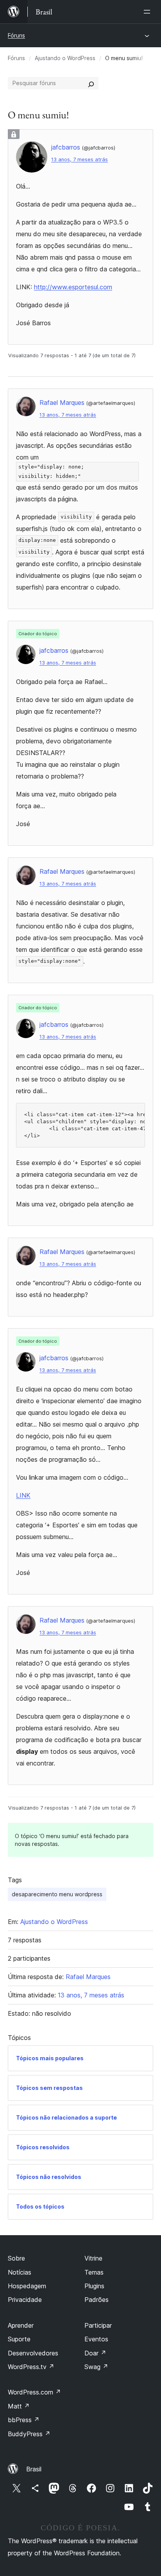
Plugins (94, 2286)
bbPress (24, 2420)
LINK (23, 1495)
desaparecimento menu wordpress (57, 1894)
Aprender (21, 2325)
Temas (94, 2272)
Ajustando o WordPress (65, 58)
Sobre (16, 2258)
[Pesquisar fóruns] (91, 83)
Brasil (34, 2469)
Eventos (96, 2339)
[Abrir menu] (148, 12)
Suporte (19, 2339)
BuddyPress (29, 2434)
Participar (98, 2325)
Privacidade (25, 2300)
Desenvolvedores (33, 2353)
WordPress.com (34, 2392)
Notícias (20, 2272)
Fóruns (16, 35)
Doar (95, 2353)
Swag (96, 2367)
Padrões (97, 2300)
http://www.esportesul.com (73, 287)
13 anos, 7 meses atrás (80, 159)
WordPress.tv (31, 2367)
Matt (19, 2406)
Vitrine (93, 2258)
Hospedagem (27, 2286)
